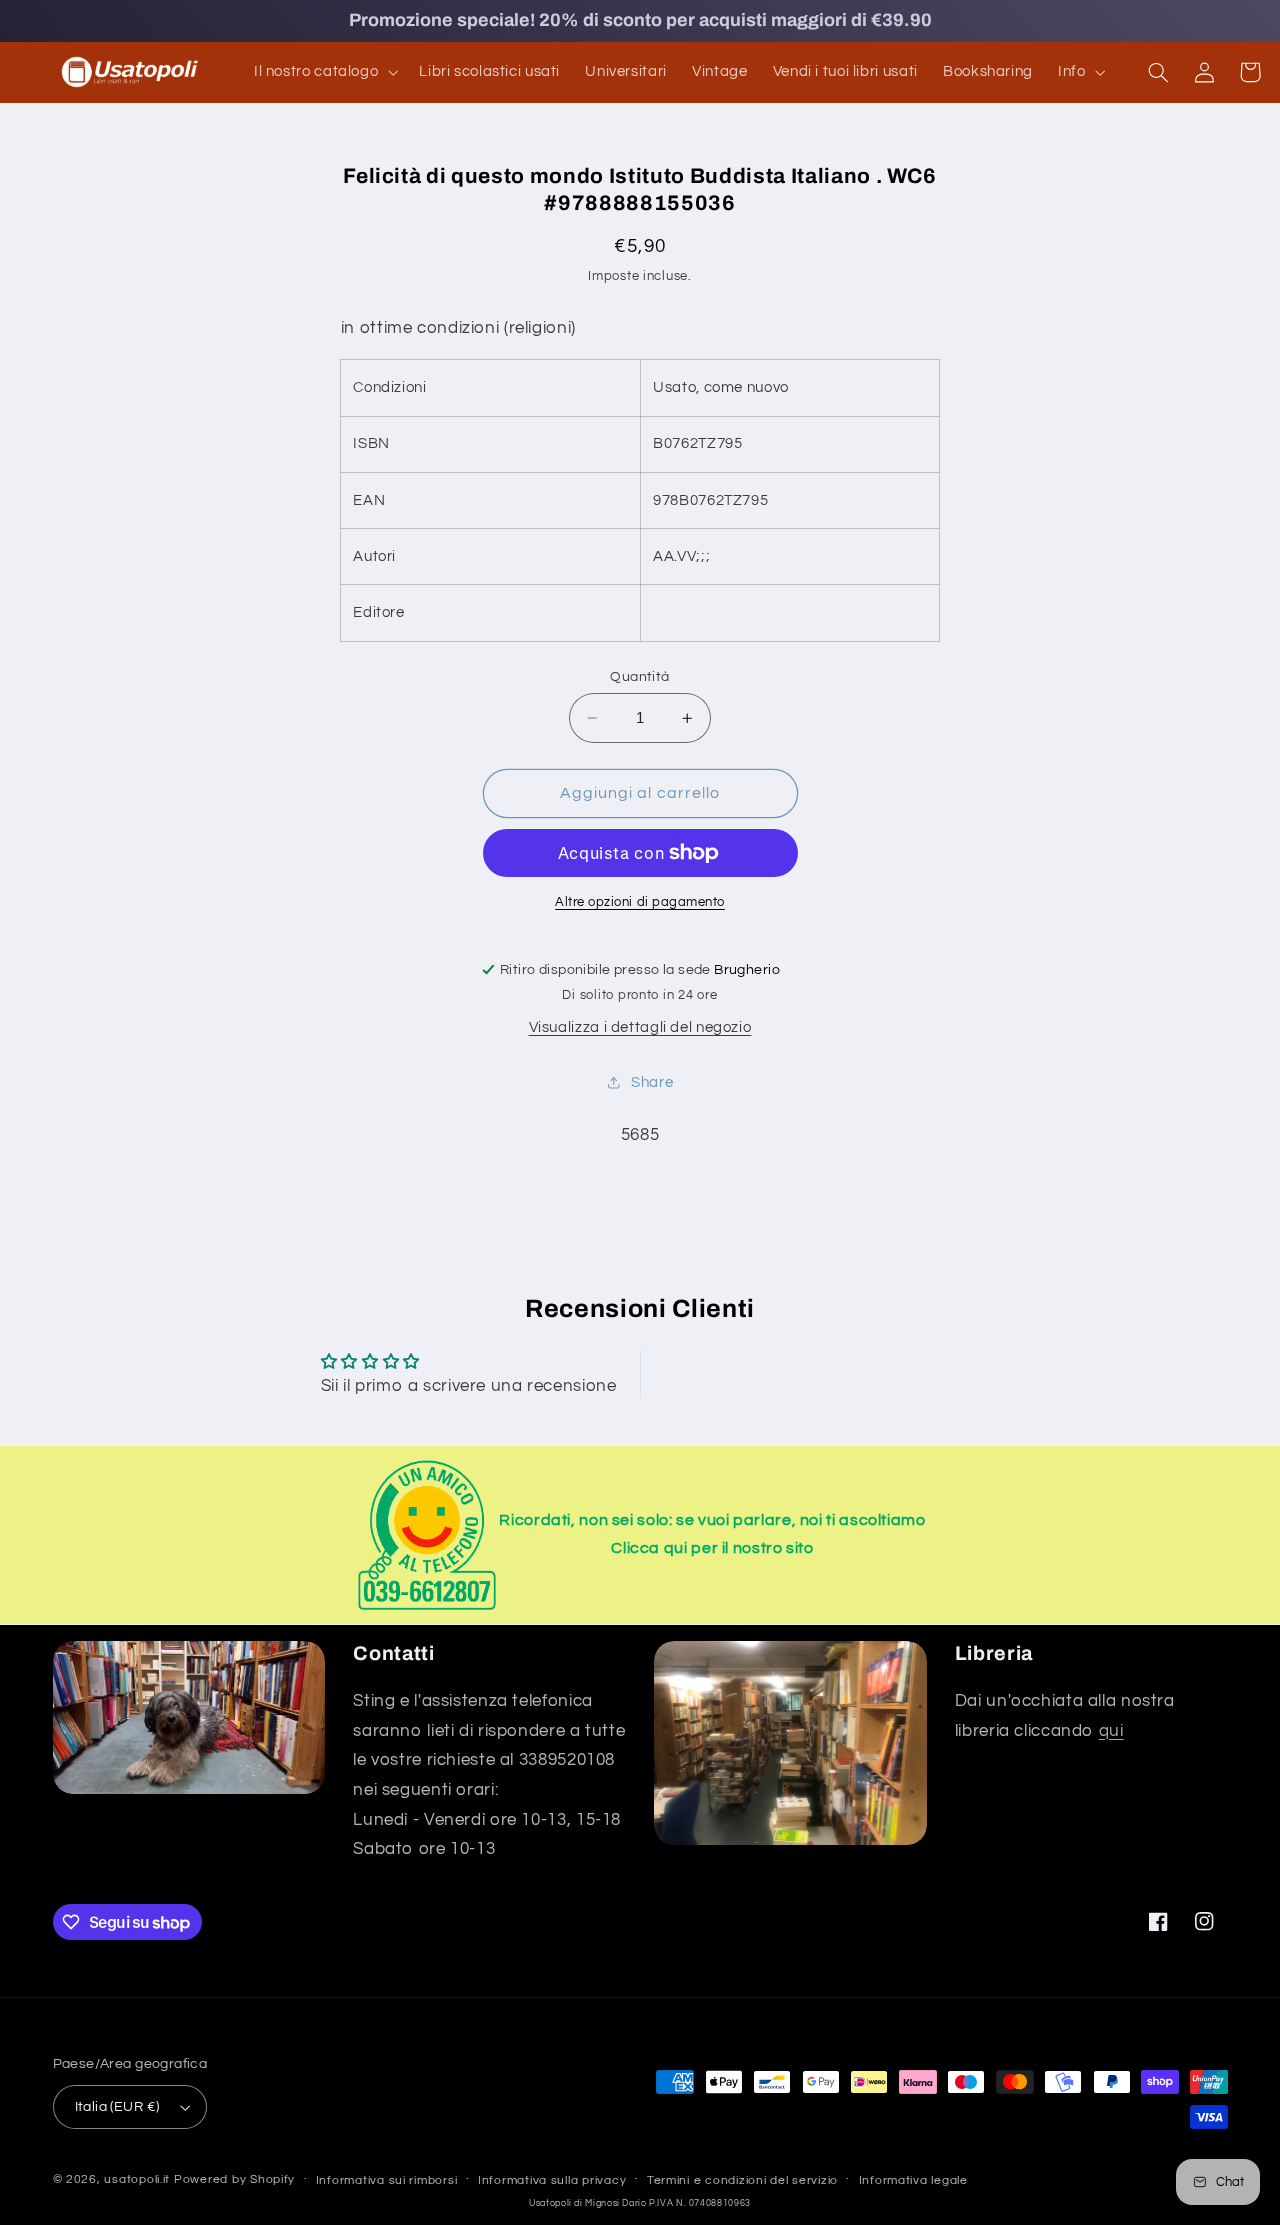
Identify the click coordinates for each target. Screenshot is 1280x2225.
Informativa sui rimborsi (387, 2180)
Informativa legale (913, 2180)
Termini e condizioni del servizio (742, 2180)
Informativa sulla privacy (552, 2180)
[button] (323, 72)
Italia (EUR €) (117, 2107)
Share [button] (652, 1082)
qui (1111, 1731)
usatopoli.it (137, 2179)
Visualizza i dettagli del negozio (640, 1027)
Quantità (639, 677)
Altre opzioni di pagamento (640, 902)
